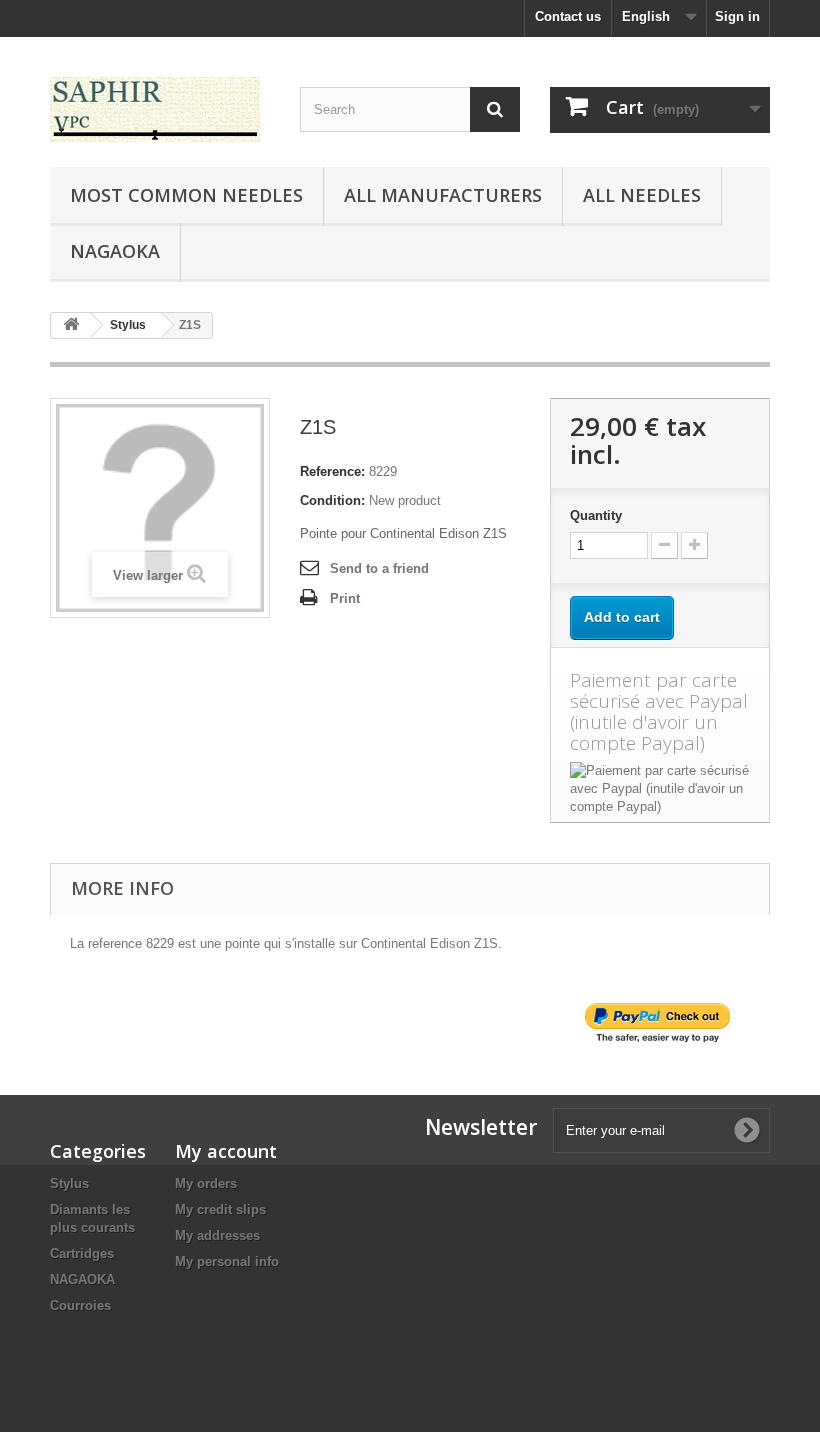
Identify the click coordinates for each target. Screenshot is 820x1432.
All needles (642, 195)
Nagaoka (115, 251)
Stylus (69, 1183)
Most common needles (186, 195)
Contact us (568, 16)
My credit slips (220, 1209)
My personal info (227, 1261)
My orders (206, 1183)
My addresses (217, 1235)
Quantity (596, 515)
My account (226, 1151)
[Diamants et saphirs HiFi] (160, 109)
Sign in (737, 16)
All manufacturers (443, 195)
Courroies (80, 1305)
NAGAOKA (82, 1279)
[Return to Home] (71, 325)
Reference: (332, 471)
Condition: (332, 500)
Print (345, 598)
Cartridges (82, 1253)
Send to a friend (379, 568)
